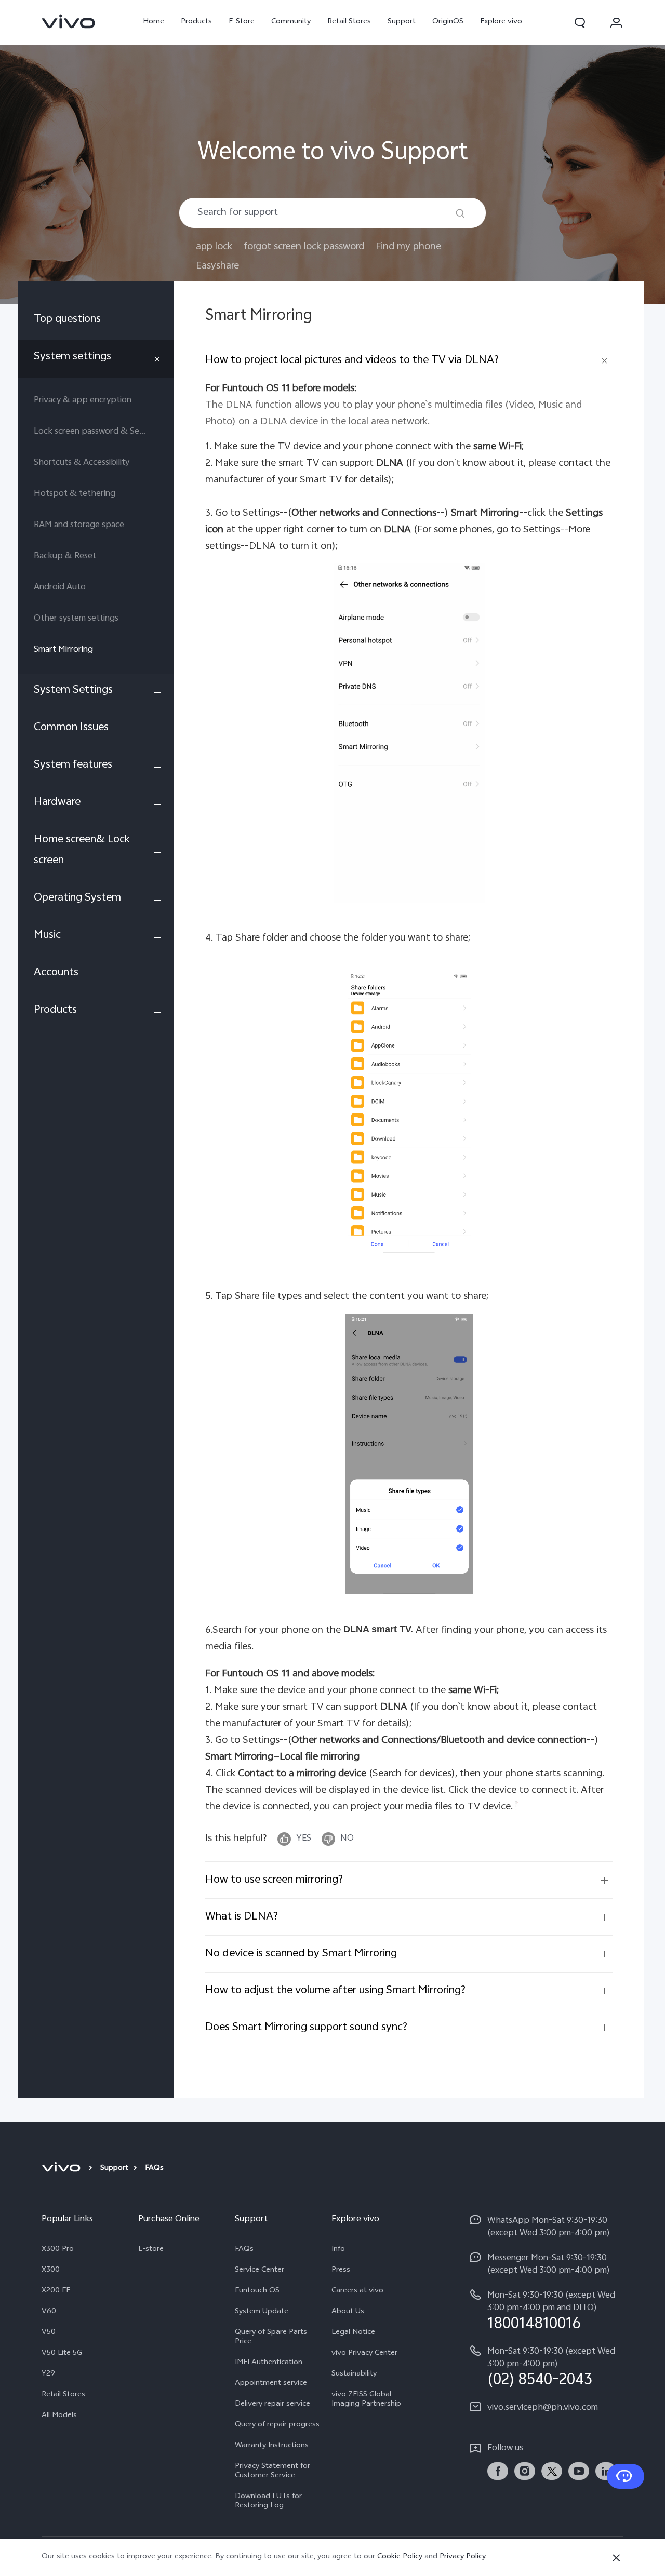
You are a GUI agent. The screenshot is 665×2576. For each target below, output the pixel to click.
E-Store (242, 22)
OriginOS (448, 22)
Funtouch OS (257, 2291)
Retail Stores (349, 22)
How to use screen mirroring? (274, 1880)
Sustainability (354, 2374)
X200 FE (56, 2291)
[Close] (616, 2558)
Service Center (260, 2271)
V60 (49, 2312)
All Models (59, 2416)
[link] (69, 21)
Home (154, 22)
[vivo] (63, 2169)
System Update (262, 2312)
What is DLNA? (242, 1917)
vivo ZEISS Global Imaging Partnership (366, 2400)
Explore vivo (501, 22)
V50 (49, 2333)
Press (341, 2271)
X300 (51, 2271)
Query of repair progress (277, 2425)
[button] (580, 22)
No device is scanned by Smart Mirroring (301, 1954)
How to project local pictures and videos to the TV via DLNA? (352, 360)
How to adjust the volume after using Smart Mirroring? (335, 1991)
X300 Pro (58, 2250)
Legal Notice (353, 2333)
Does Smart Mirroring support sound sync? (306, 2028)
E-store (151, 2250)
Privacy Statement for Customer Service (272, 2472)
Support (402, 22)
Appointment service (271, 2384)
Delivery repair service (272, 2405)
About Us (348, 2312)
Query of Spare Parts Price (271, 2338)
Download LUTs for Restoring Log (268, 2502)
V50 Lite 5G (62, 2354)
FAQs (244, 2250)
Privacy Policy (462, 2557)
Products (196, 22)
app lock (214, 247)
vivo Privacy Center (364, 2354)
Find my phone (408, 247)
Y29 (48, 2374)
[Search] (460, 213)
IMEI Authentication (269, 2363)
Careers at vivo (357, 2291)
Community (291, 22)
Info (338, 2250)
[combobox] (332, 213)
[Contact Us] (626, 2476)
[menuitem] (96, 321)
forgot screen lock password (304, 247)
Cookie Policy (400, 2557)
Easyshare (217, 266)
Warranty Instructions (272, 2446)
